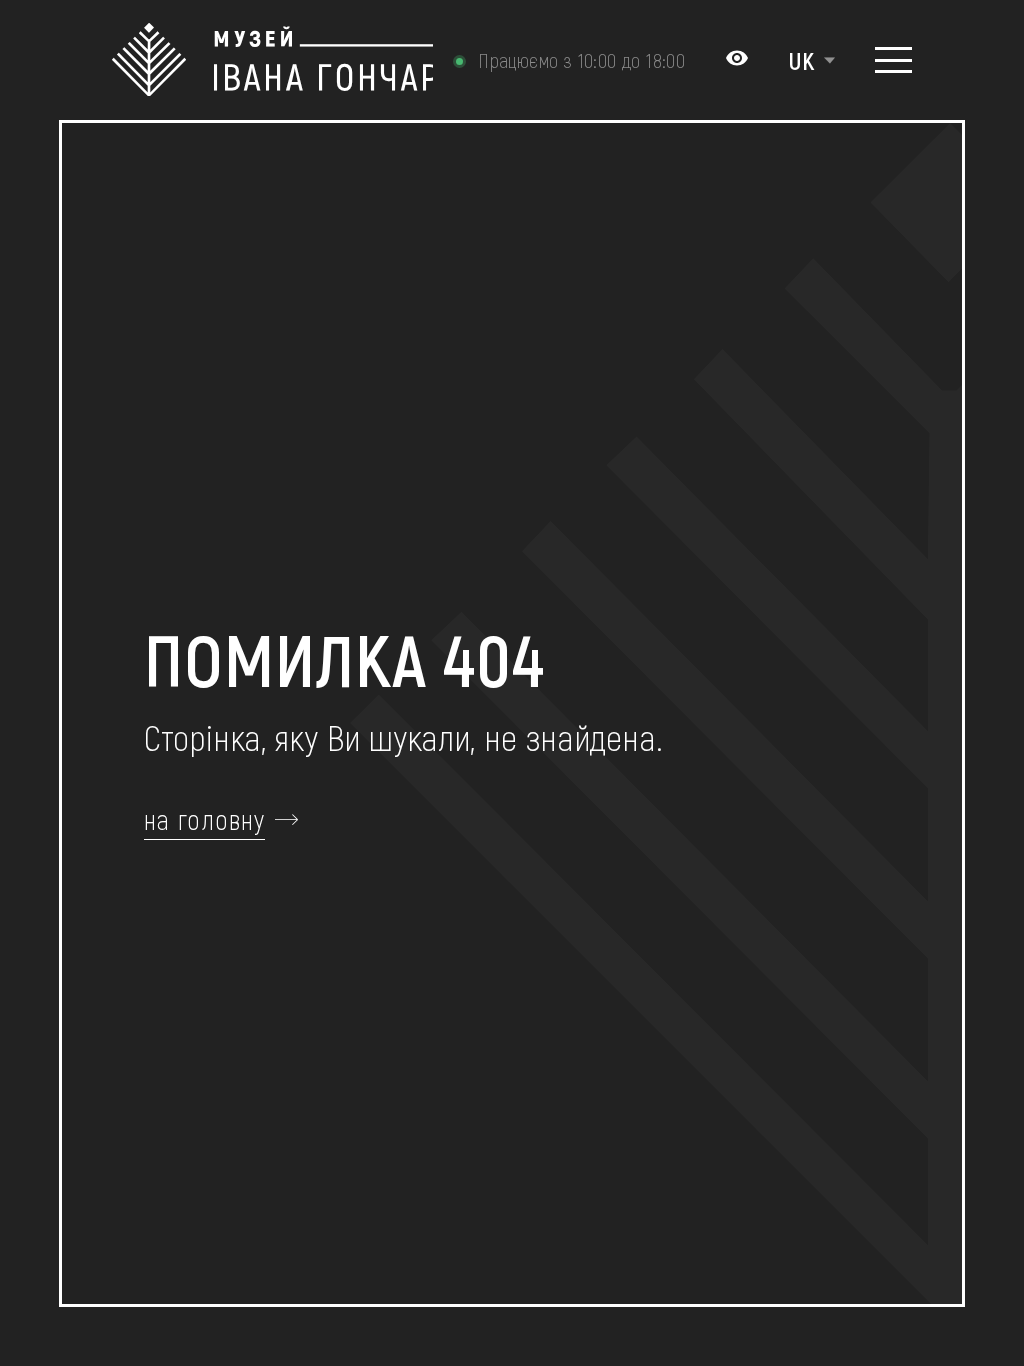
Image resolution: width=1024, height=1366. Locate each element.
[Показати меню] (893, 60)
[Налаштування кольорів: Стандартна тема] (737, 60)
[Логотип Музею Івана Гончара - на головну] (272, 60)
